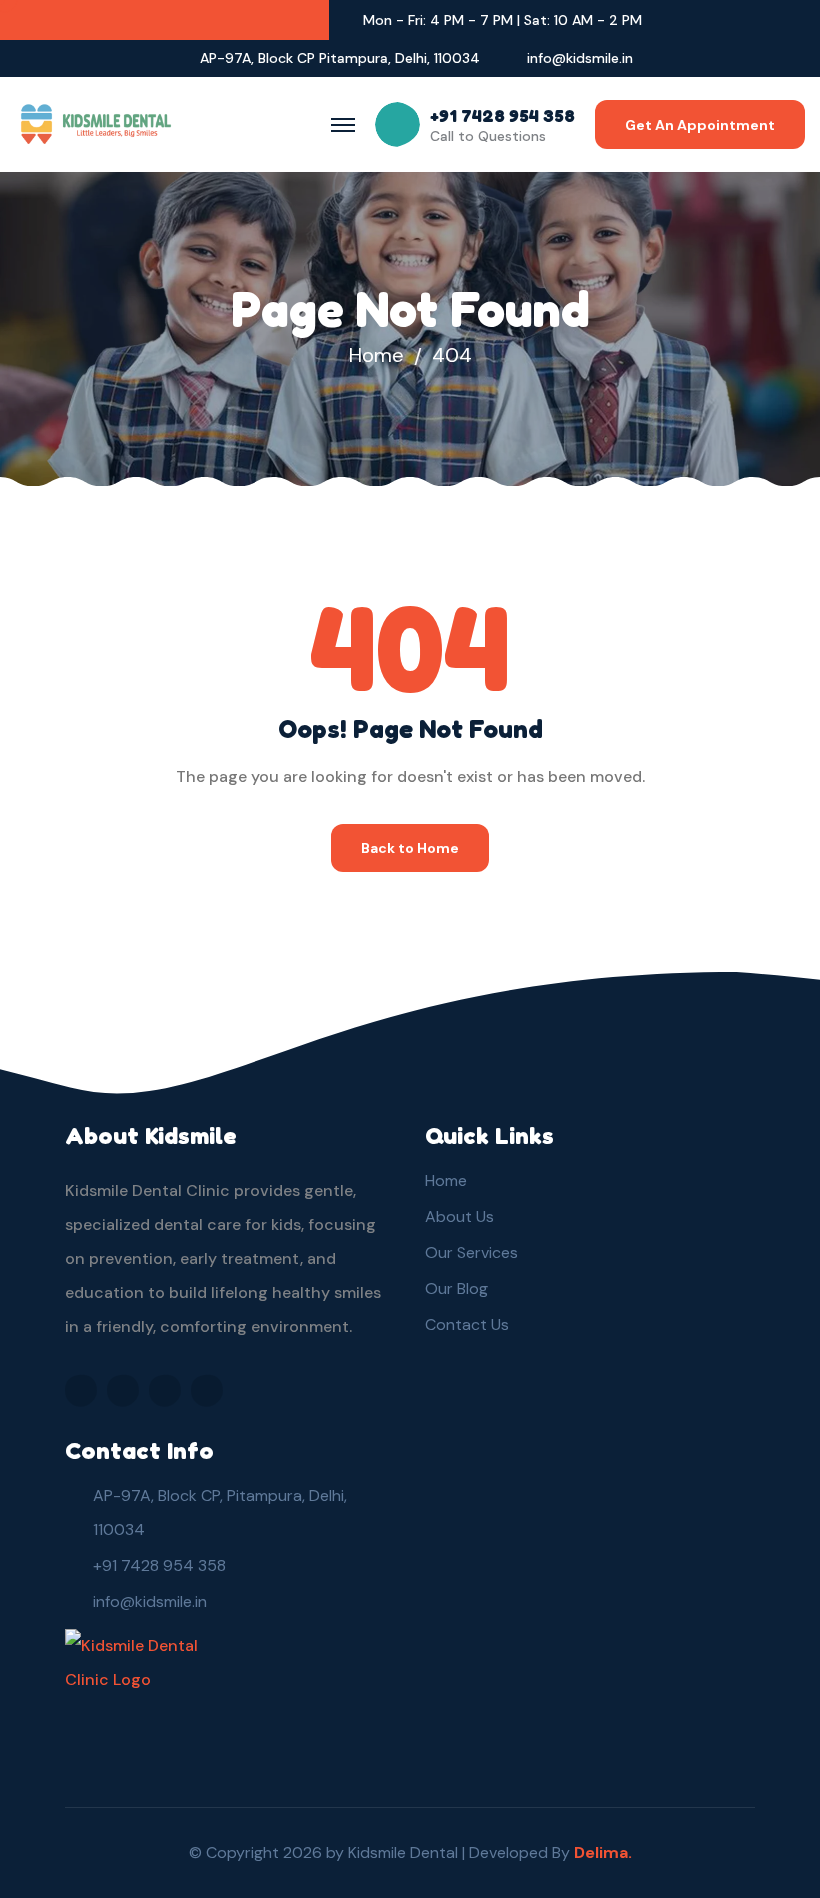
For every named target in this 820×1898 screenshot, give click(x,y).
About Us (459, 1216)
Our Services (471, 1252)
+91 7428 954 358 (159, 1565)
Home (376, 355)
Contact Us (467, 1324)
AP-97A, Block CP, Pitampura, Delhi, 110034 (220, 1512)
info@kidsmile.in (580, 58)
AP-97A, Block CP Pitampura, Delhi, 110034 (340, 58)
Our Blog (456, 1288)
